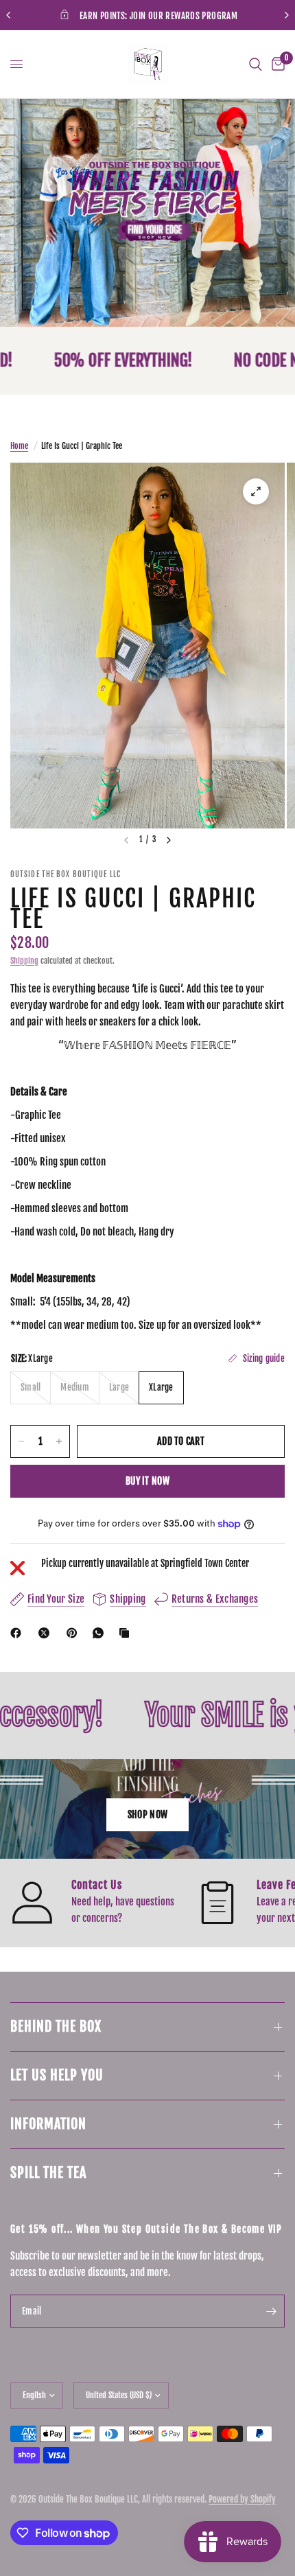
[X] (47, 1633)
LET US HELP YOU (57, 2075)
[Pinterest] (75, 1633)
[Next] (169, 840)
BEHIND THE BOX (56, 2027)
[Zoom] (256, 491)
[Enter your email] (271, 2311)
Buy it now (147, 1481)
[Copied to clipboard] (127, 1633)
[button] (147, 1815)
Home (19, 446)
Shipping (24, 961)
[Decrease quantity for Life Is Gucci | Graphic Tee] (21, 1441)
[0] (276, 64)
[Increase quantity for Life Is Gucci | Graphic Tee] (59, 1441)
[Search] (256, 64)
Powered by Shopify (242, 2499)
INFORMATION (48, 2124)
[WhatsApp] (101, 1633)
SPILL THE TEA (48, 2173)
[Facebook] (19, 1633)
